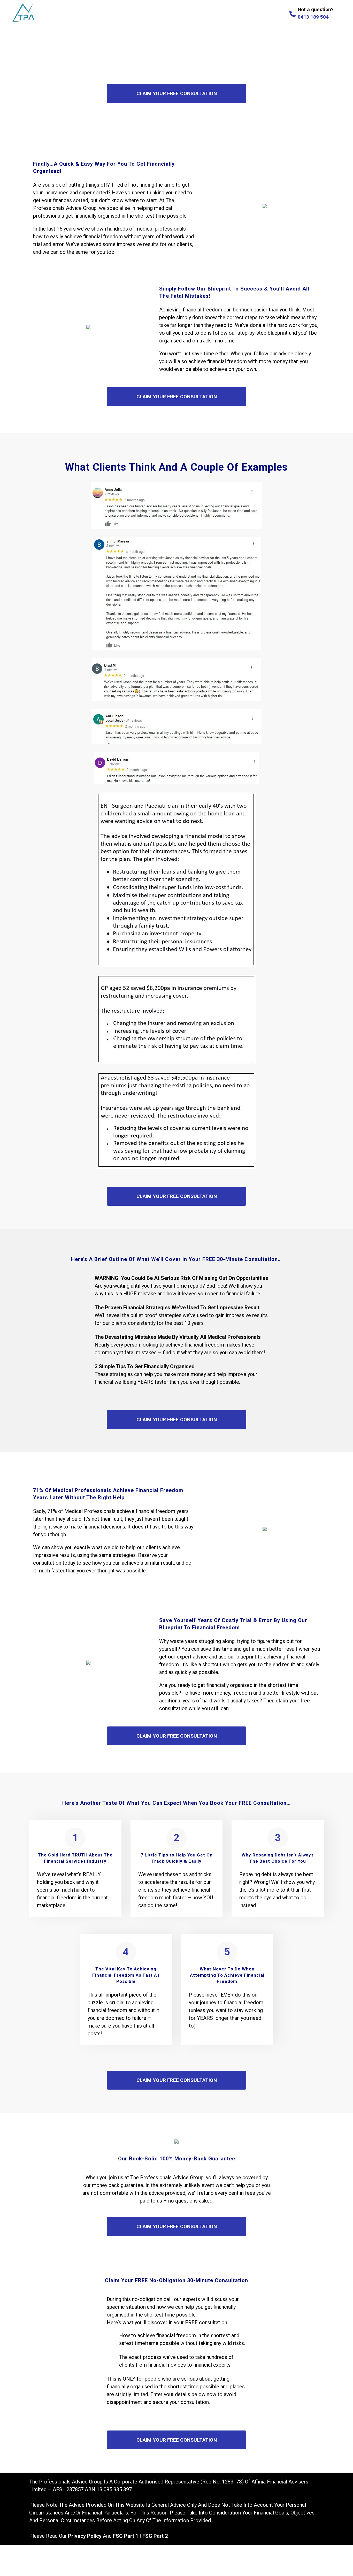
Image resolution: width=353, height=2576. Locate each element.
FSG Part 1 (126, 2536)
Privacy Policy (85, 2536)
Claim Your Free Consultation (177, 93)
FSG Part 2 (155, 2536)
